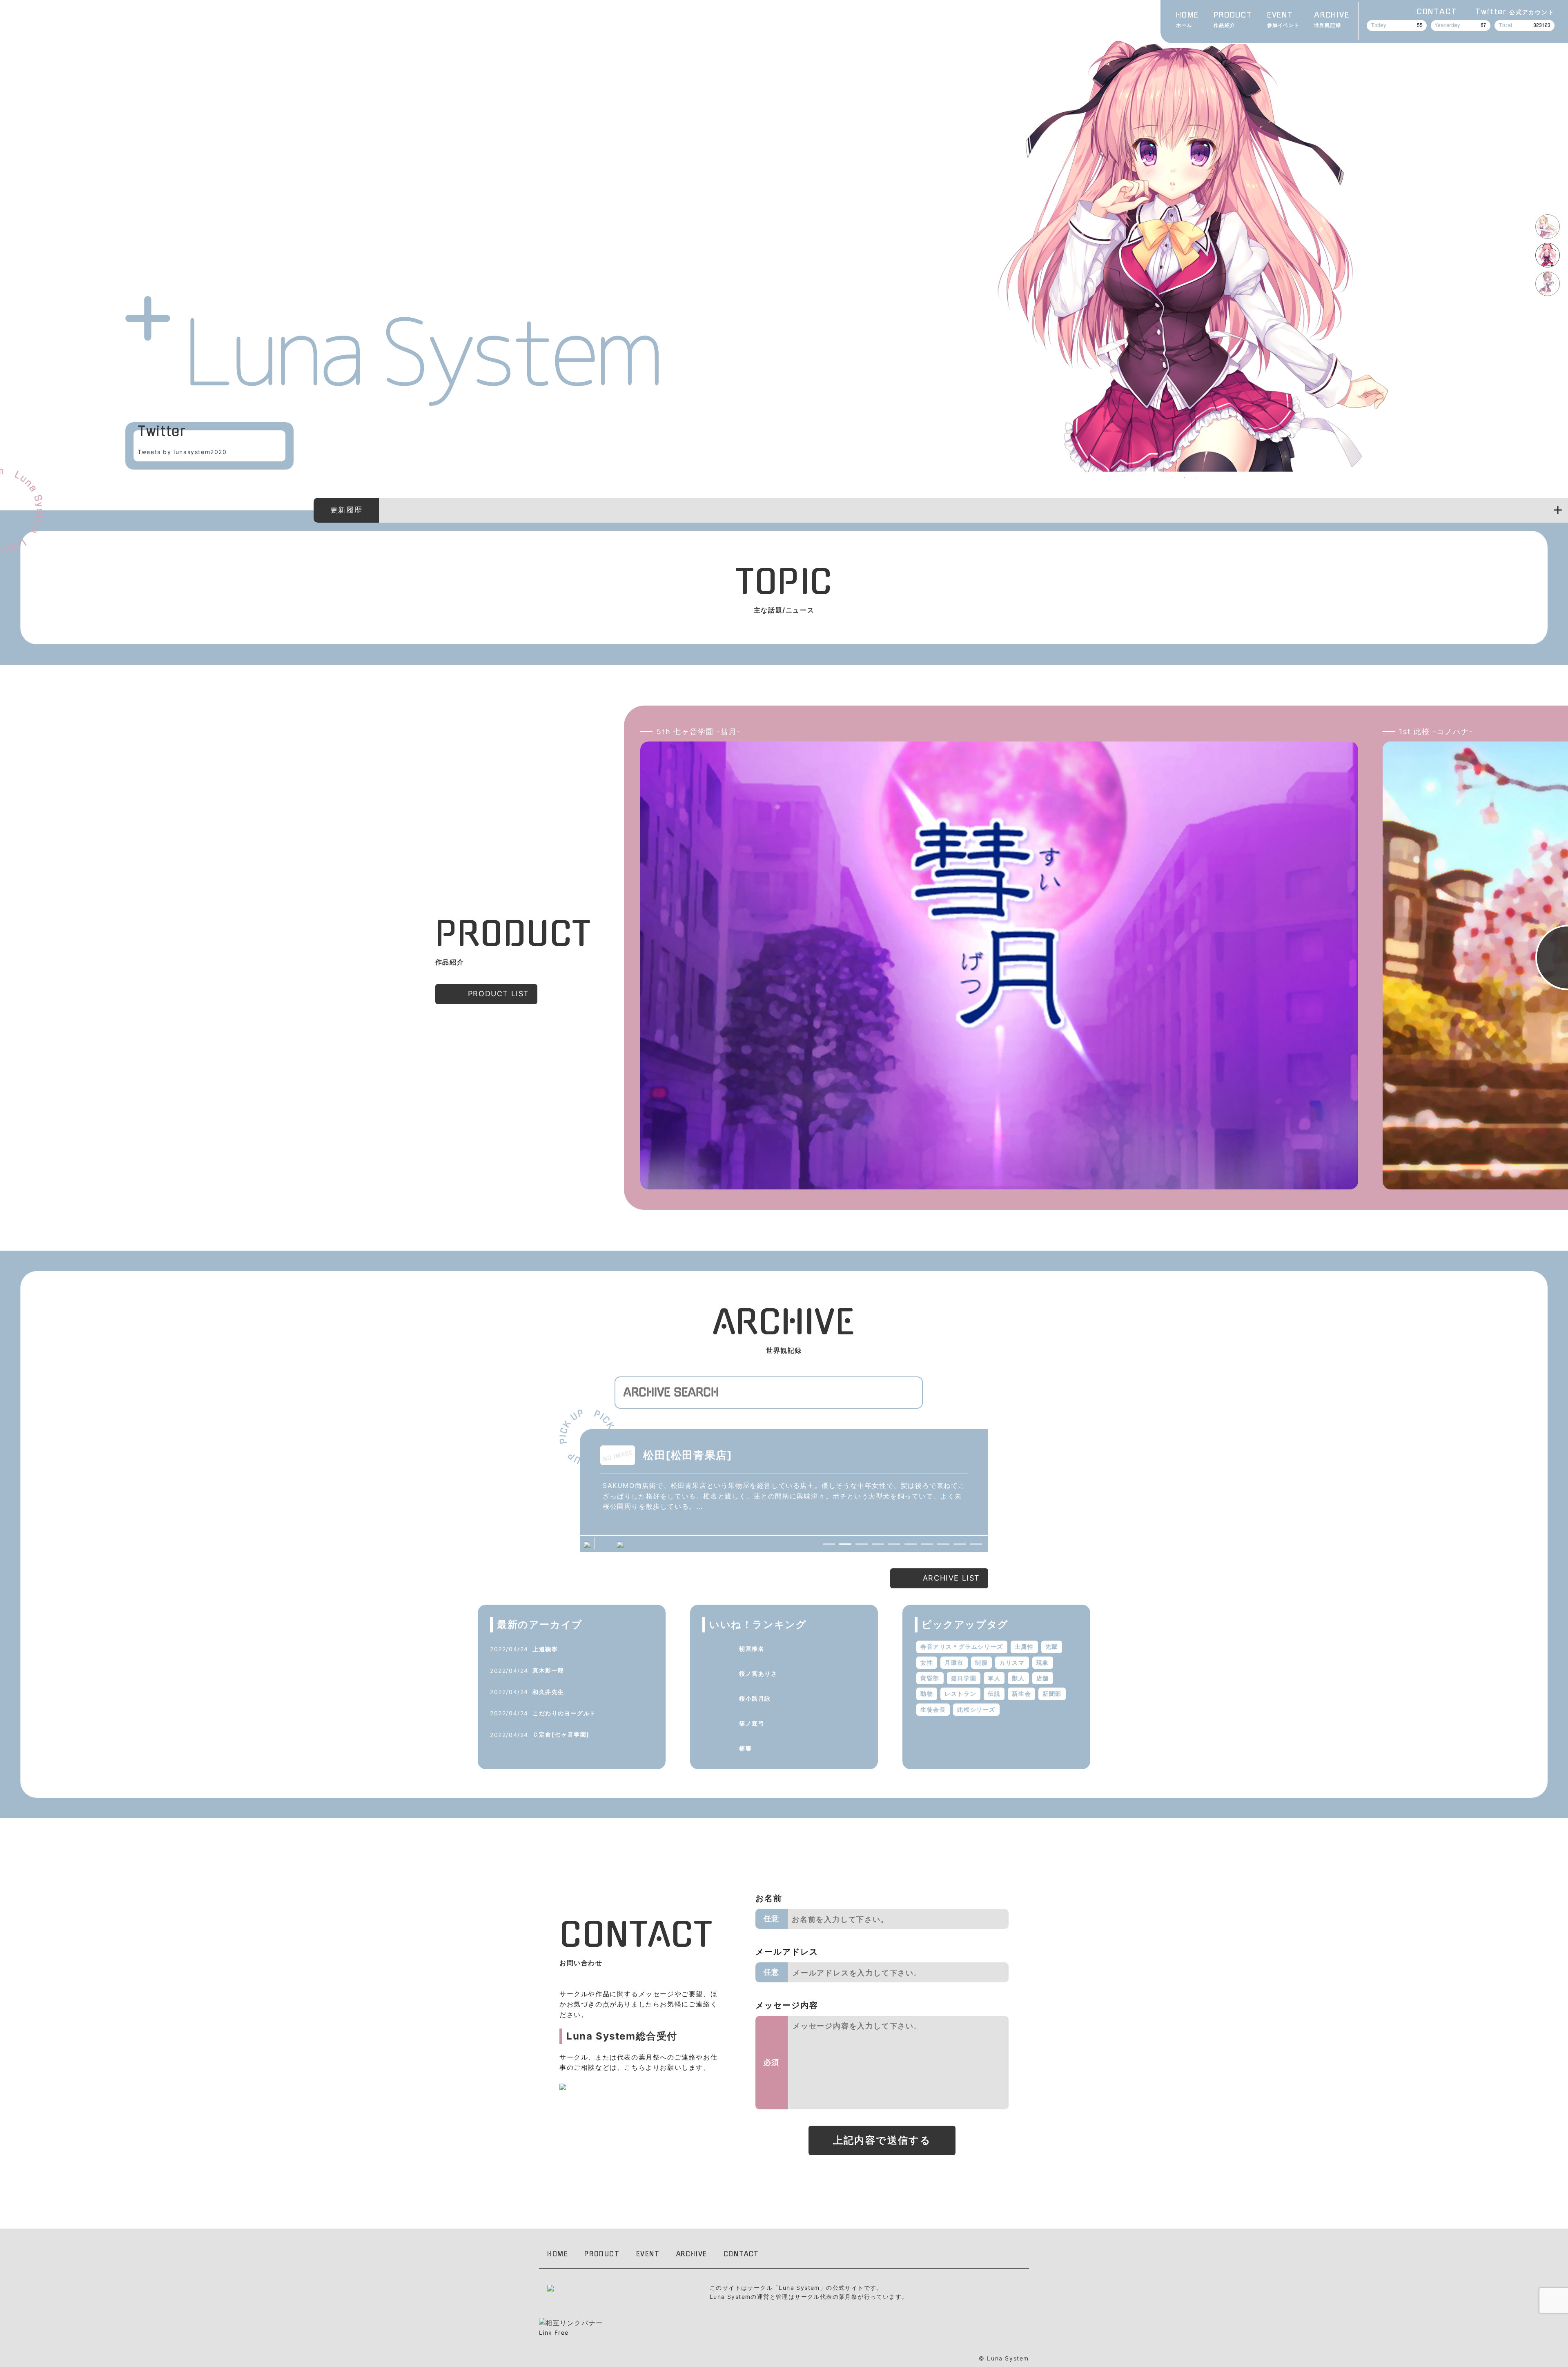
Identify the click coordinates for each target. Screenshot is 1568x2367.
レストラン (960, 1693)
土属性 (1024, 1647)
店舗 (1043, 1678)
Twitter (1515, 12)
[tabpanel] (1185, 252)
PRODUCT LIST (499, 994)
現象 (1043, 1662)
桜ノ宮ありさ (758, 1673)
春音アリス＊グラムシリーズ (962, 1647)
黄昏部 (930, 1678)
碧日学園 (964, 1678)
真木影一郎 (548, 1670)
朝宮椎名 (752, 1649)
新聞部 (1052, 1693)
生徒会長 (933, 1709)
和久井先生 (548, 1692)
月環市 (954, 1662)
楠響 (745, 1748)
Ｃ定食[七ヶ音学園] (561, 1734)
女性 (927, 1662)
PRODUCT (1233, 20)
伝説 (994, 1693)
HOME (1187, 20)
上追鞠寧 (545, 1649)
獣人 (1018, 1678)
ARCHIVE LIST (951, 1578)
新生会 (1021, 1693)
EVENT (1283, 20)
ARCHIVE (1332, 20)
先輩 (1052, 1647)
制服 (981, 1662)
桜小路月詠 (755, 1698)
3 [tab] (1197, 478)
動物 (927, 1693)
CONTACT (1437, 12)
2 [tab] (1185, 478)
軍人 (994, 1678)
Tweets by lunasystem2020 (182, 452)
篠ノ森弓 (752, 1723)
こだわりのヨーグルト (564, 1713)
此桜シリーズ (976, 1709)
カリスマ (1012, 1662)
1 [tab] (1172, 478)
